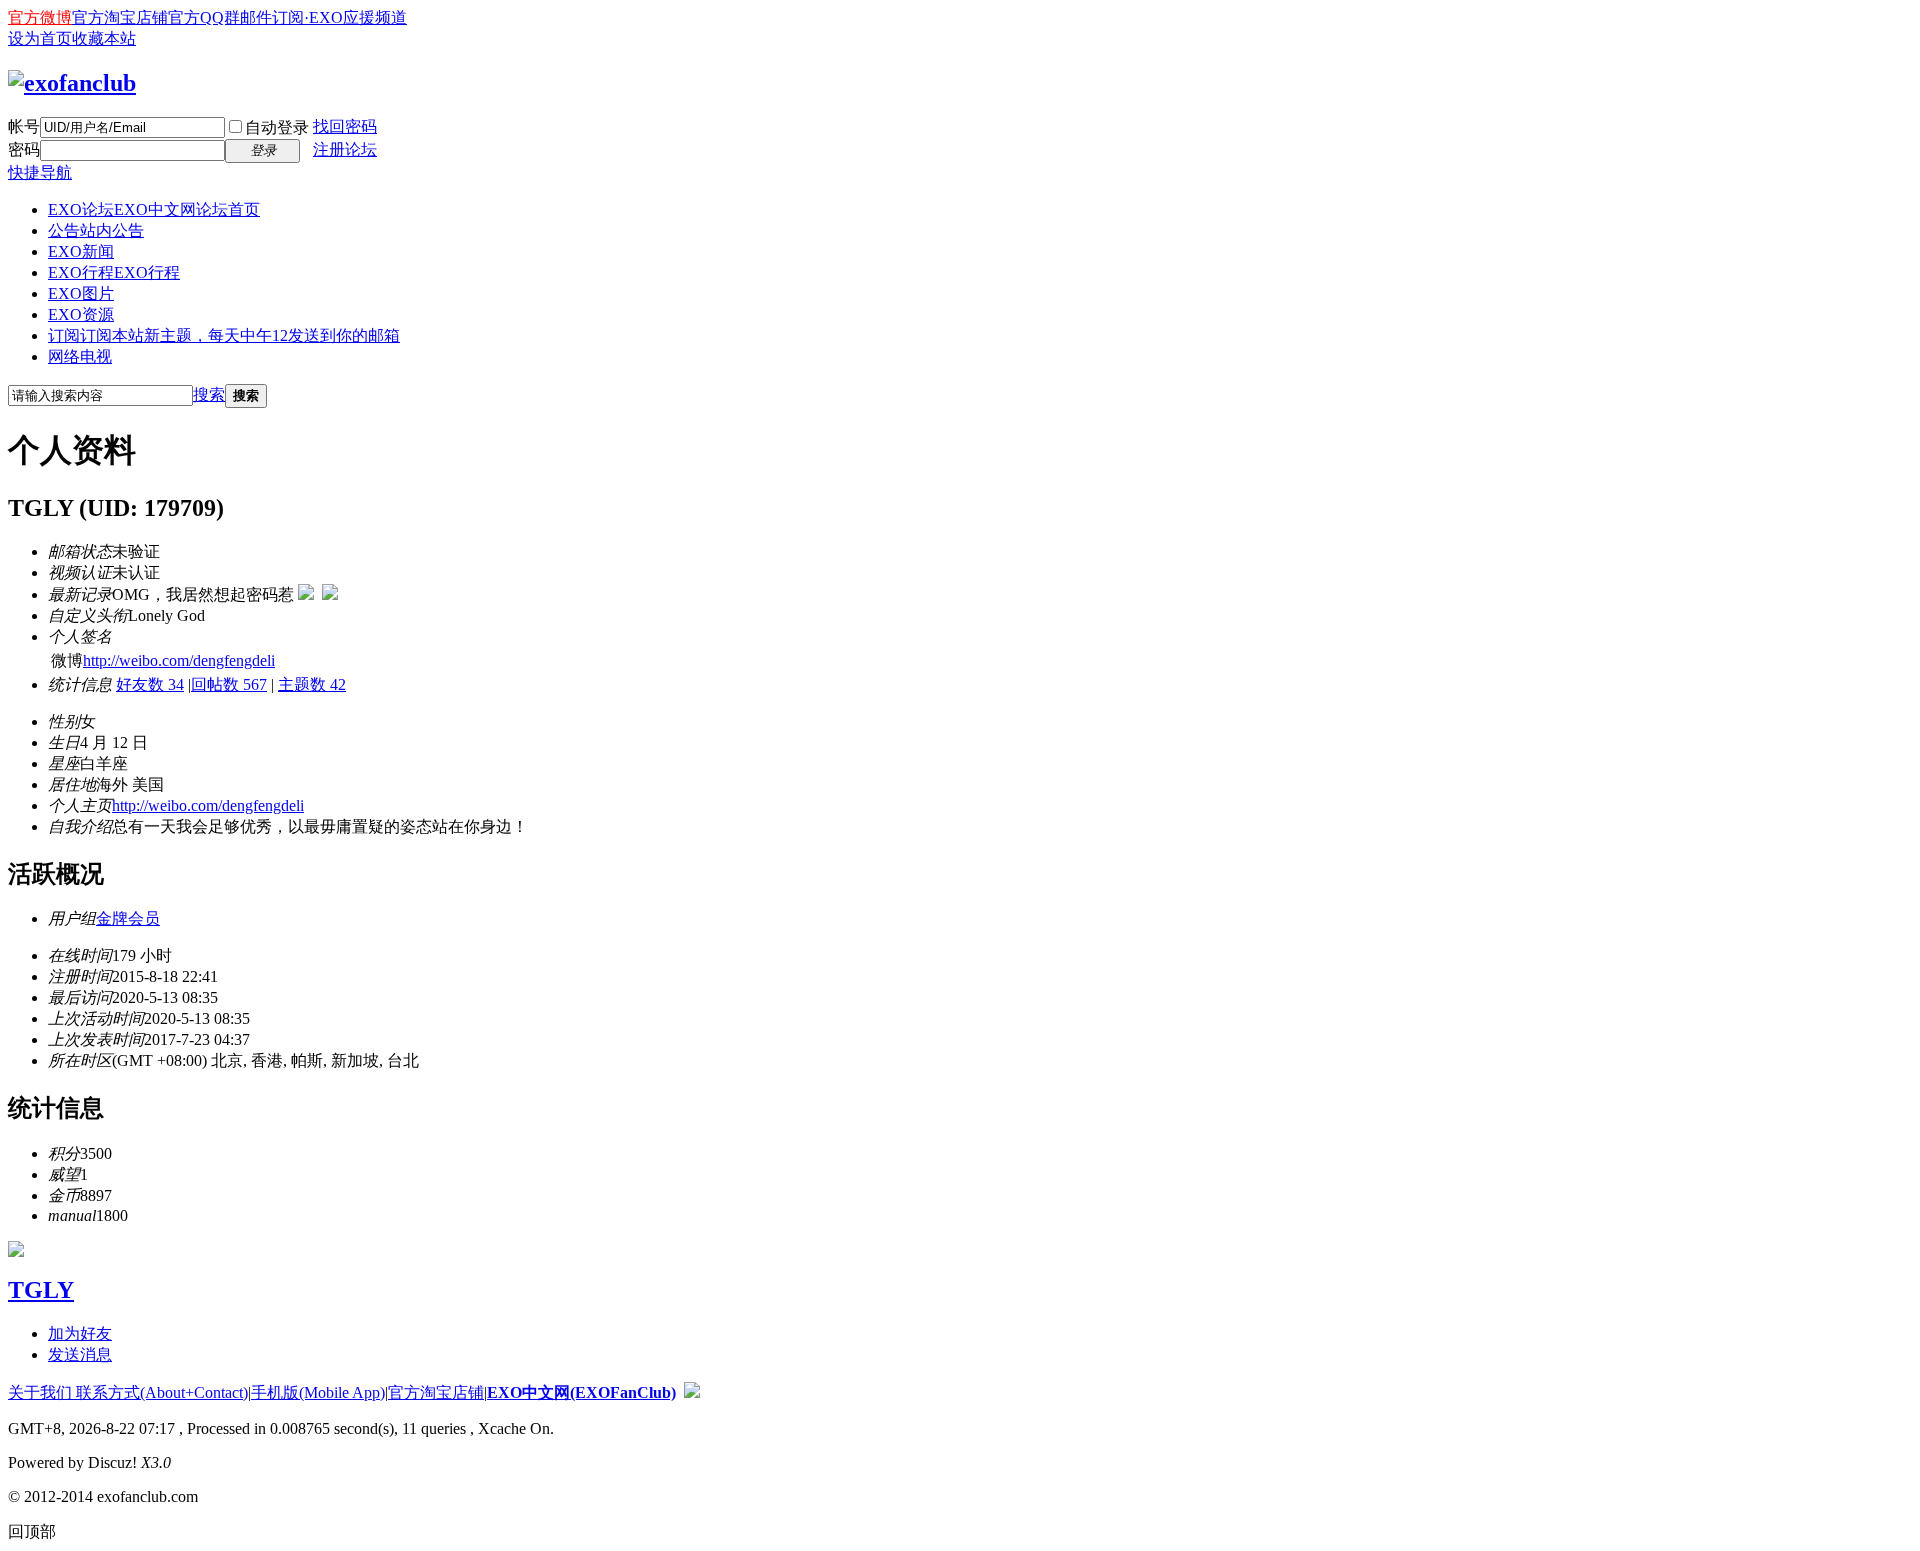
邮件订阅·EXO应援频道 (323, 17)
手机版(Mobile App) (318, 1392)
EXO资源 (81, 314)
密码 (24, 149)
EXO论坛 (154, 209)
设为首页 (40, 38)
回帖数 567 (229, 684)
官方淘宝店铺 (120, 17)
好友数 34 (150, 684)
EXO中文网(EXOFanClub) (581, 1392)
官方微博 (40, 17)
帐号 (24, 126)
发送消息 (80, 1354)
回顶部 (32, 1531)
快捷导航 (40, 172)
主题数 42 (312, 684)
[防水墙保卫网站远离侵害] (692, 1392)
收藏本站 (104, 38)
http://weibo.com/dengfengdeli (179, 660)
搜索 (209, 394)
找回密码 (345, 126)
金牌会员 (128, 918)
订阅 (224, 335)
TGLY (41, 1290)
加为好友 (80, 1333)
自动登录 (277, 127)
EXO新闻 (81, 251)
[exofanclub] (72, 83)
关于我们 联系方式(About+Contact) (128, 1392)
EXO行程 (114, 272)
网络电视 (80, 356)
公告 (96, 230)
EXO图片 (81, 293)
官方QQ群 (204, 17)
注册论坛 (345, 149)
